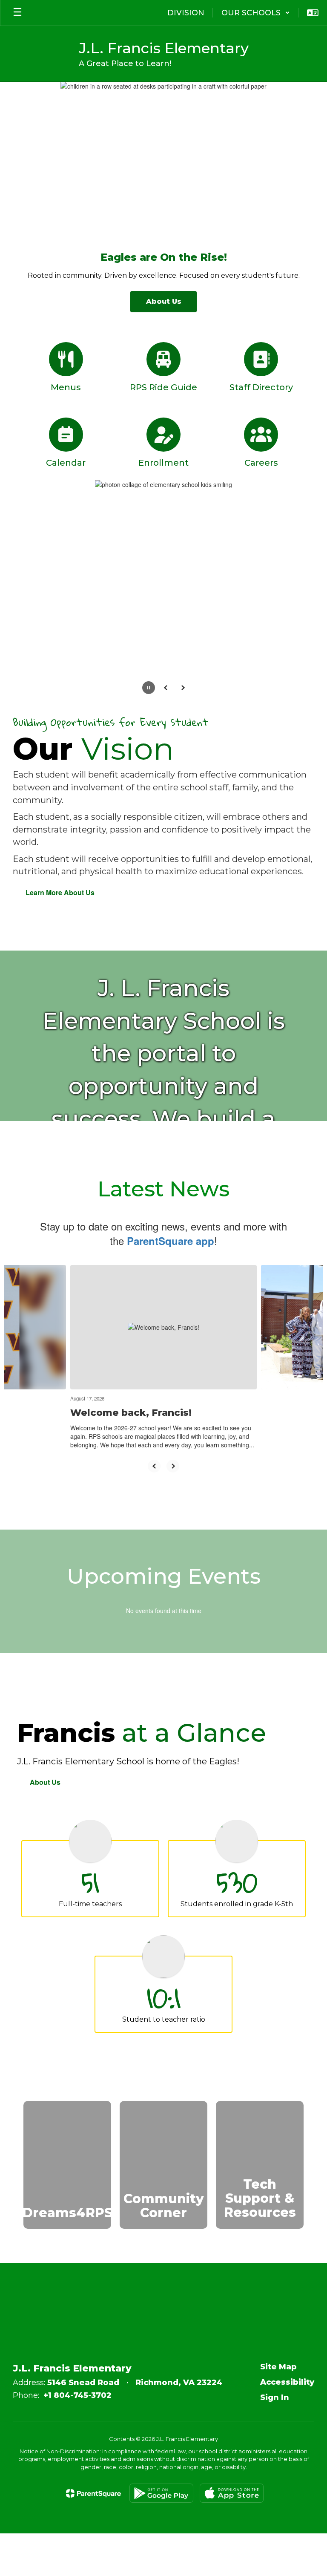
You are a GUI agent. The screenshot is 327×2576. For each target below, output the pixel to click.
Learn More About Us (60, 892)
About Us (45, 1782)
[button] (256, 13)
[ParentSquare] (93, 2493)
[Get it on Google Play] (161, 2493)
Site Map (278, 2367)
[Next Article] (173, 1466)
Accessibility (287, 2382)
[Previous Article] (154, 1466)
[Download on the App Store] (232, 2493)
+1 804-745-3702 (77, 2395)
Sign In (275, 2397)
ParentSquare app (171, 1241)
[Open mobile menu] (17, 13)
